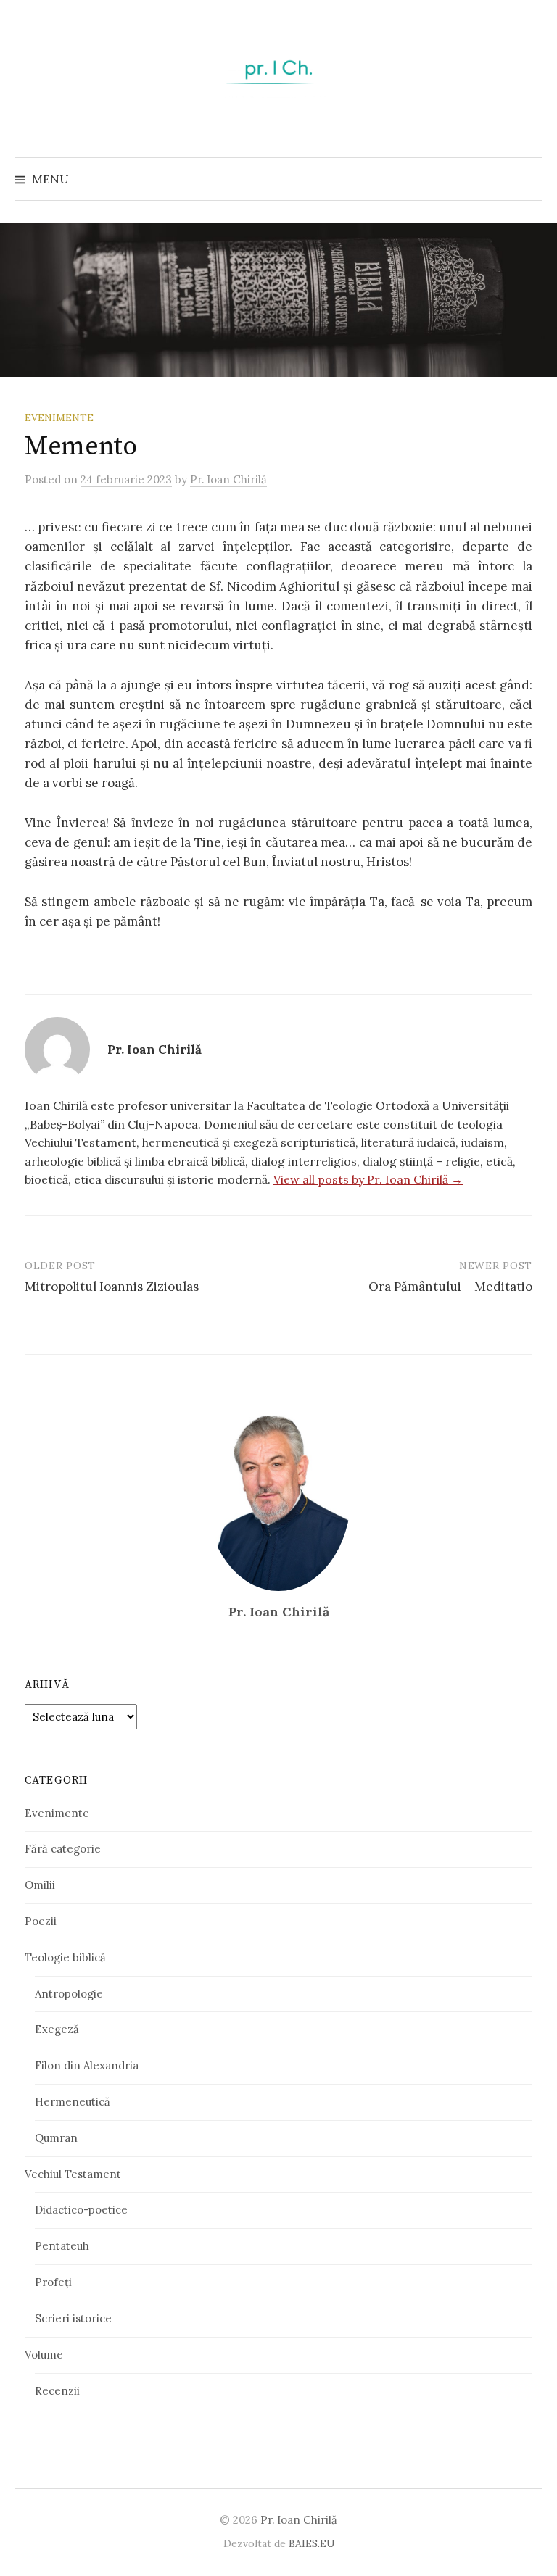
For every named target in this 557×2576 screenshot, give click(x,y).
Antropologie (69, 1994)
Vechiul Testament (73, 2174)
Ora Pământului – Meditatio (450, 1287)
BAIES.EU (311, 2543)
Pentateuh (62, 2246)
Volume (44, 2355)
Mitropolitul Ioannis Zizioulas (112, 1287)
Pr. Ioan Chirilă (299, 2520)
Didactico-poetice (81, 2210)
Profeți (53, 2282)
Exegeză (57, 2029)
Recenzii (57, 2391)
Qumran (56, 2138)
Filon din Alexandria (87, 2065)
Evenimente (59, 417)
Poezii (41, 1921)
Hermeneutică (73, 2102)
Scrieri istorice (73, 2318)
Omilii (40, 1885)
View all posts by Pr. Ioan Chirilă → (368, 1179)
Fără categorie (63, 1849)
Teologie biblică (65, 1957)
